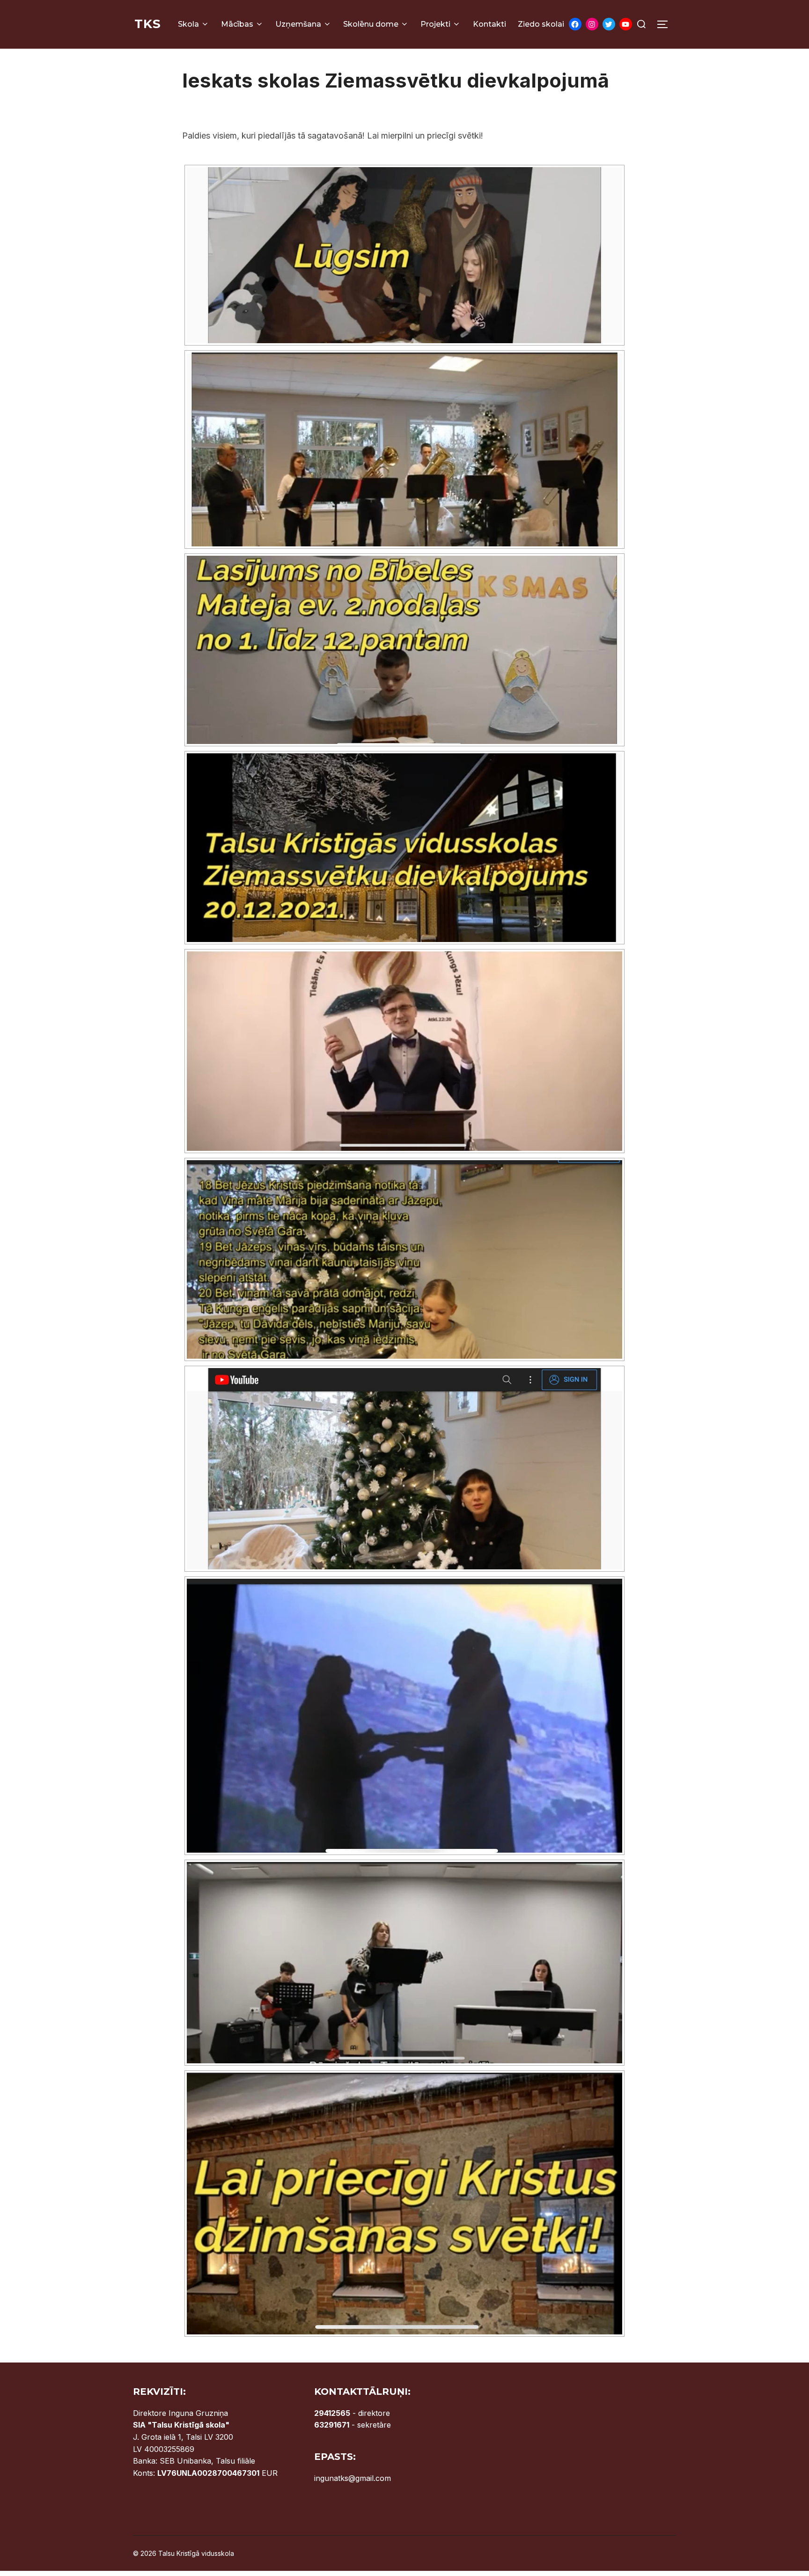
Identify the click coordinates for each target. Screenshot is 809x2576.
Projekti (435, 24)
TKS (148, 24)
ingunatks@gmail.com (353, 2478)
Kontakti (489, 24)
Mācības (237, 24)
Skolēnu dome (371, 24)
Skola (188, 24)
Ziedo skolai (541, 24)
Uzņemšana (298, 24)
